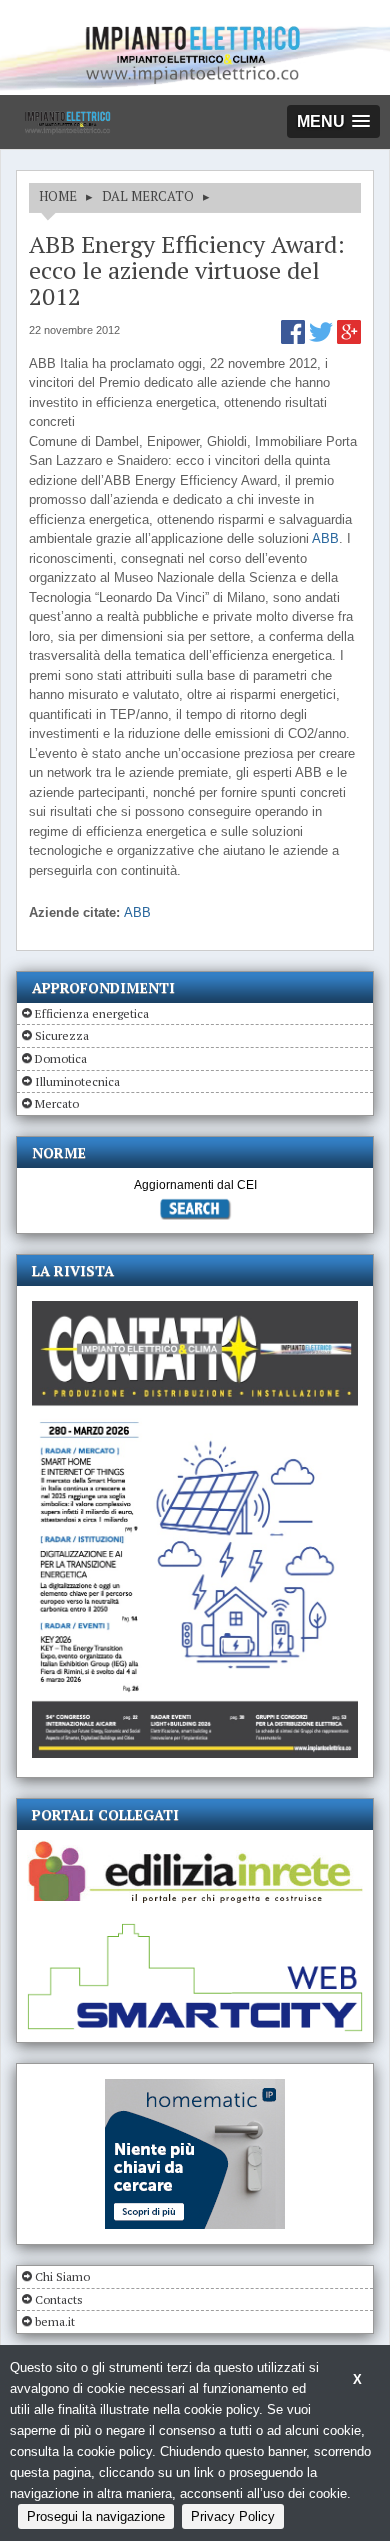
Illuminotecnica (77, 1081)
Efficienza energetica (92, 1013)
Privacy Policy (233, 2516)
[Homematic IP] (195, 2087)
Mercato (57, 1103)
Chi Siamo (62, 2276)
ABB (325, 538)
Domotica (61, 1058)
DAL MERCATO (148, 196)
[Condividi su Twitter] (323, 339)
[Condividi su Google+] (349, 339)
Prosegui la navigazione (96, 2516)
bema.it (55, 2321)
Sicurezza (62, 1035)
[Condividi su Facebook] (295, 339)
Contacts (59, 2299)
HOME (58, 196)
